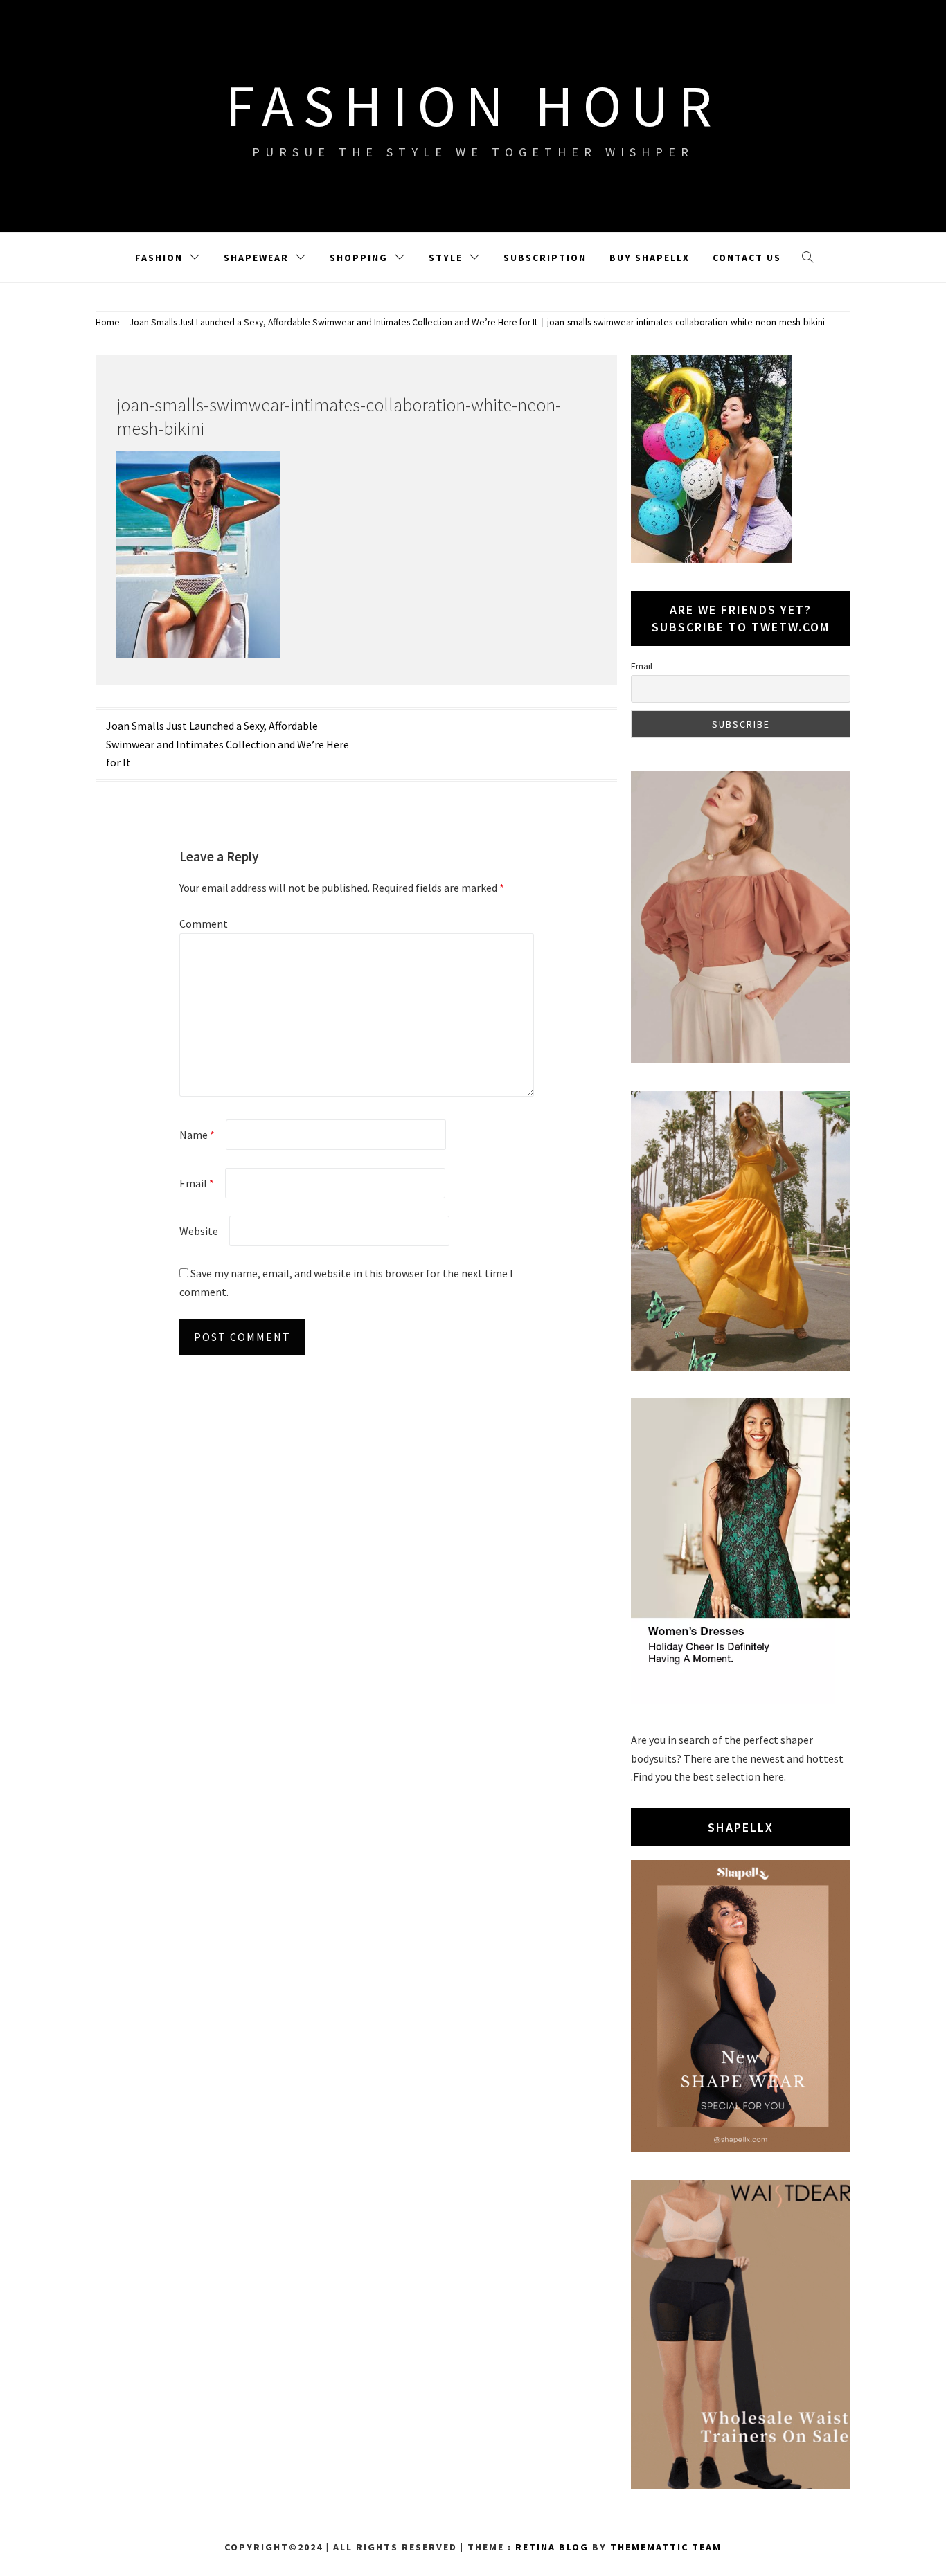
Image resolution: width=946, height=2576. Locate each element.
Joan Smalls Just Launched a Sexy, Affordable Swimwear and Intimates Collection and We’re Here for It (227, 744)
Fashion (159, 258)
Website (199, 1231)
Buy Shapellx (650, 258)
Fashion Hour (473, 105)
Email (197, 1183)
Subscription (545, 258)
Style (446, 258)
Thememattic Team (666, 2547)
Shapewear (256, 258)
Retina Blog (552, 2547)
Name (197, 1135)
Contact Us (747, 258)
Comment (204, 924)
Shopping (359, 258)
